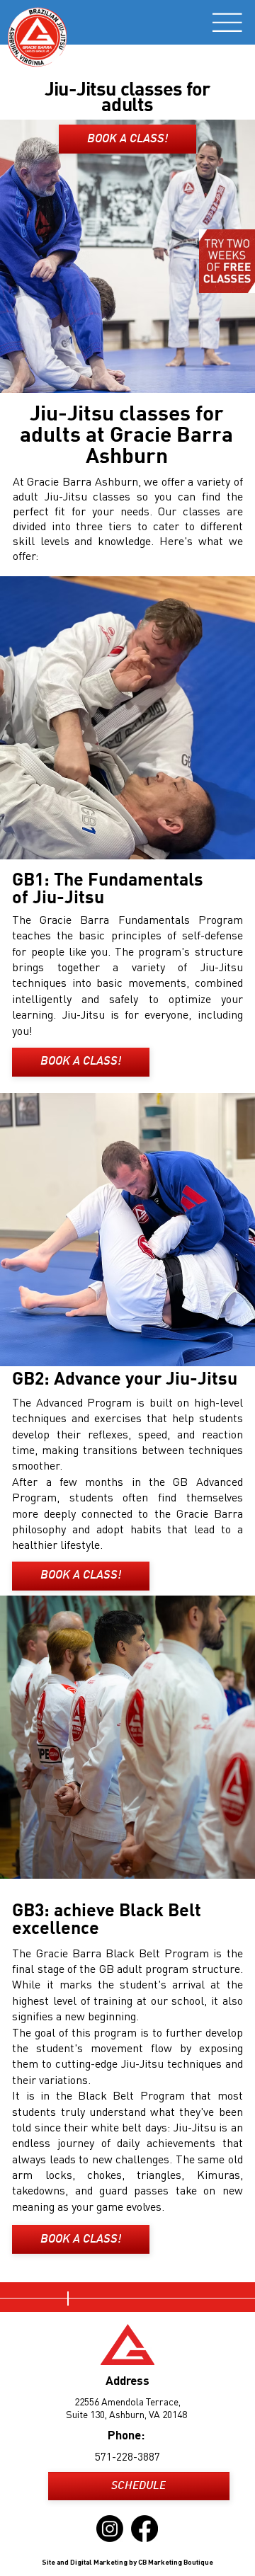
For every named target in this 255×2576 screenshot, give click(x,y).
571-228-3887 (127, 2458)
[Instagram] (110, 2529)
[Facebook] (144, 2529)
